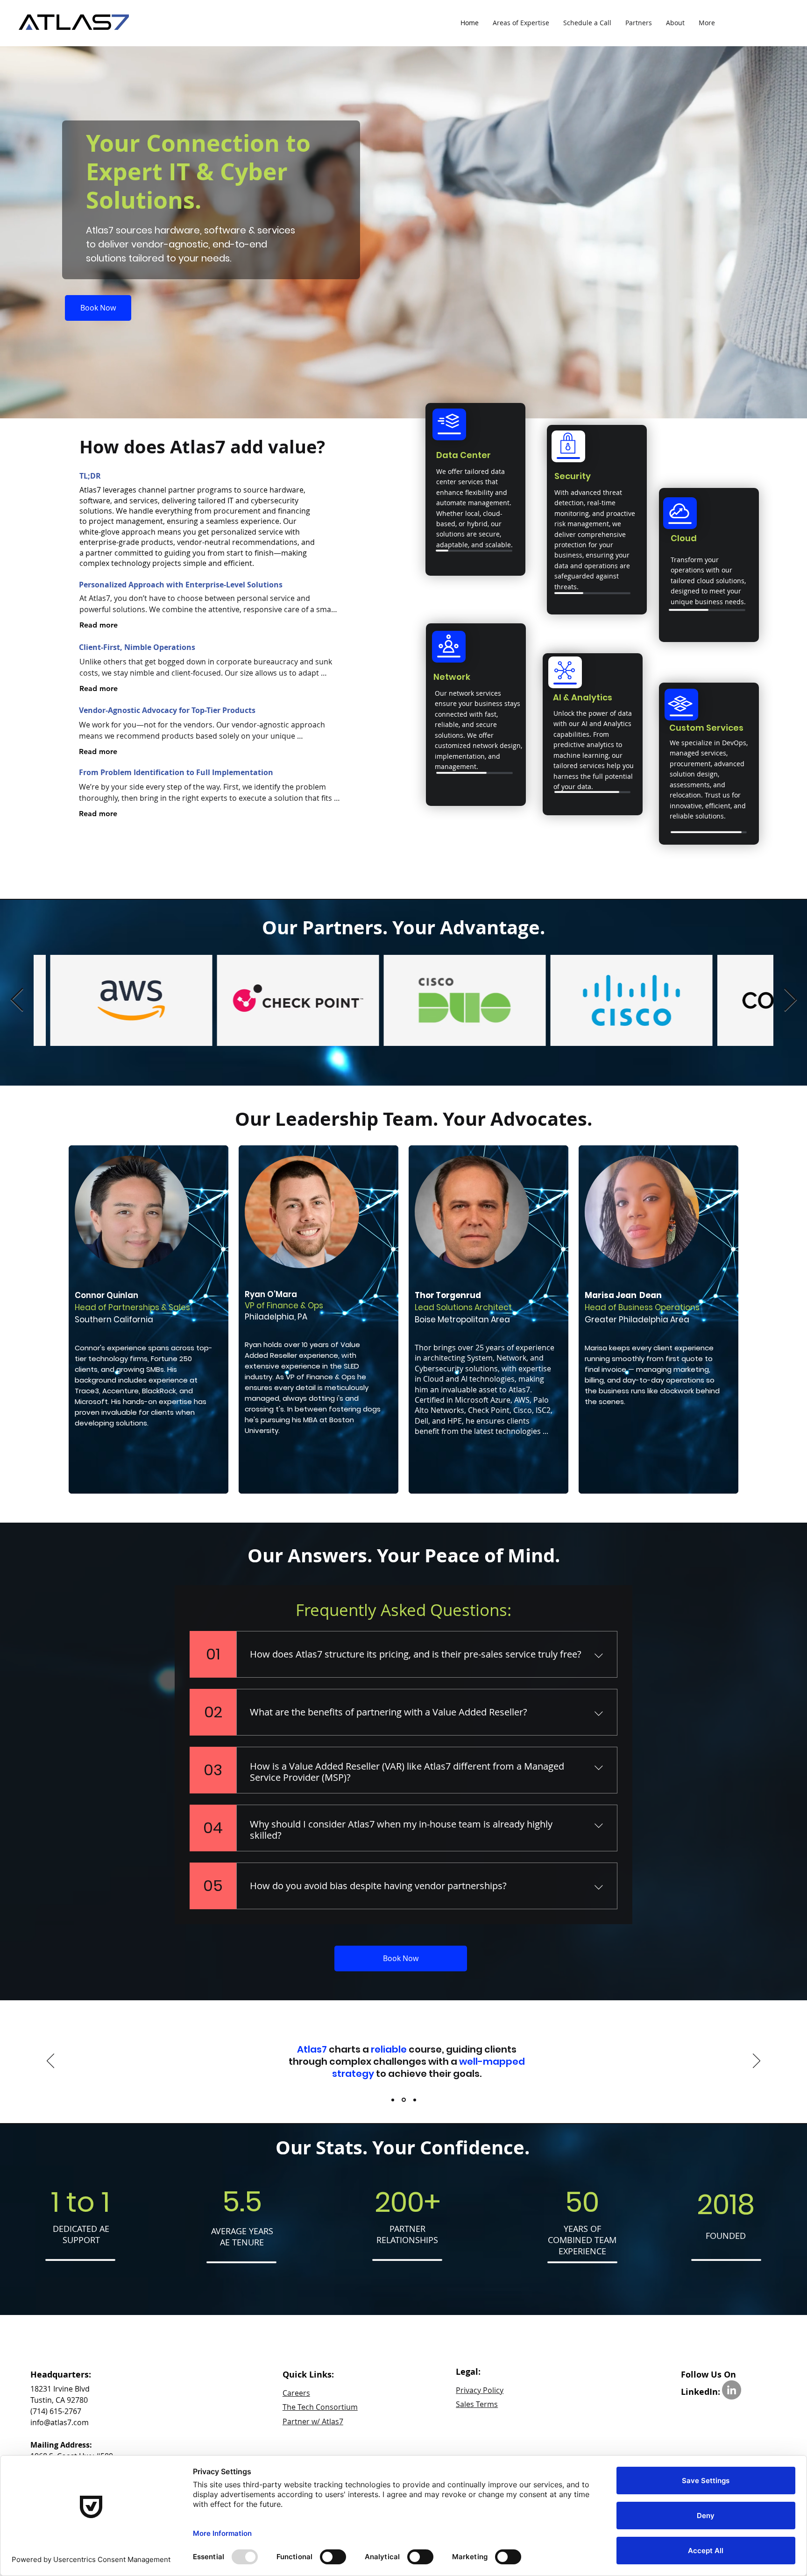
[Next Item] (790, 1000)
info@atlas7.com (60, 2422)
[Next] (757, 2061)
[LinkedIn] (732, 2390)
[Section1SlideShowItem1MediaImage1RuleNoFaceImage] (393, 2100)
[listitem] (149, 1320)
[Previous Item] (17, 1000)
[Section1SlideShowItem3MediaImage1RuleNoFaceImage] (414, 2100)
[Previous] (50, 2061)
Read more (99, 625)
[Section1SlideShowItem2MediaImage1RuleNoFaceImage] (403, 2100)
